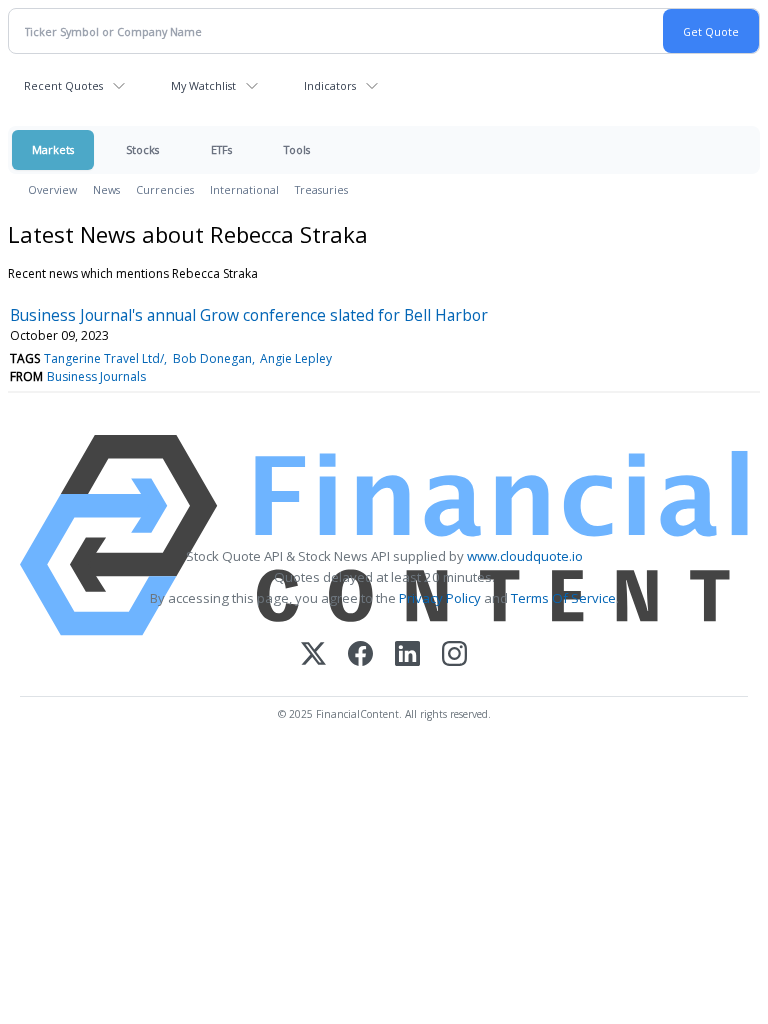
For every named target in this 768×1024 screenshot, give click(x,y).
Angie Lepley (296, 358)
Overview (52, 189)
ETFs (221, 149)
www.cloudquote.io (525, 556)
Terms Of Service (563, 598)
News (106, 189)
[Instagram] (454, 655)
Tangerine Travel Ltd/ (104, 358)
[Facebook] (360, 655)
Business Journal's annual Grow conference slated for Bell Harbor (249, 315)
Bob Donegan (212, 358)
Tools (297, 149)
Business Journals (96, 376)
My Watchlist (203, 85)
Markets (53, 149)
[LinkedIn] (407, 655)
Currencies (165, 189)
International (244, 189)
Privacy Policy (440, 598)
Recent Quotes (63, 85)
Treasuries (321, 189)
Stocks (142, 149)
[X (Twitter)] (313, 655)
